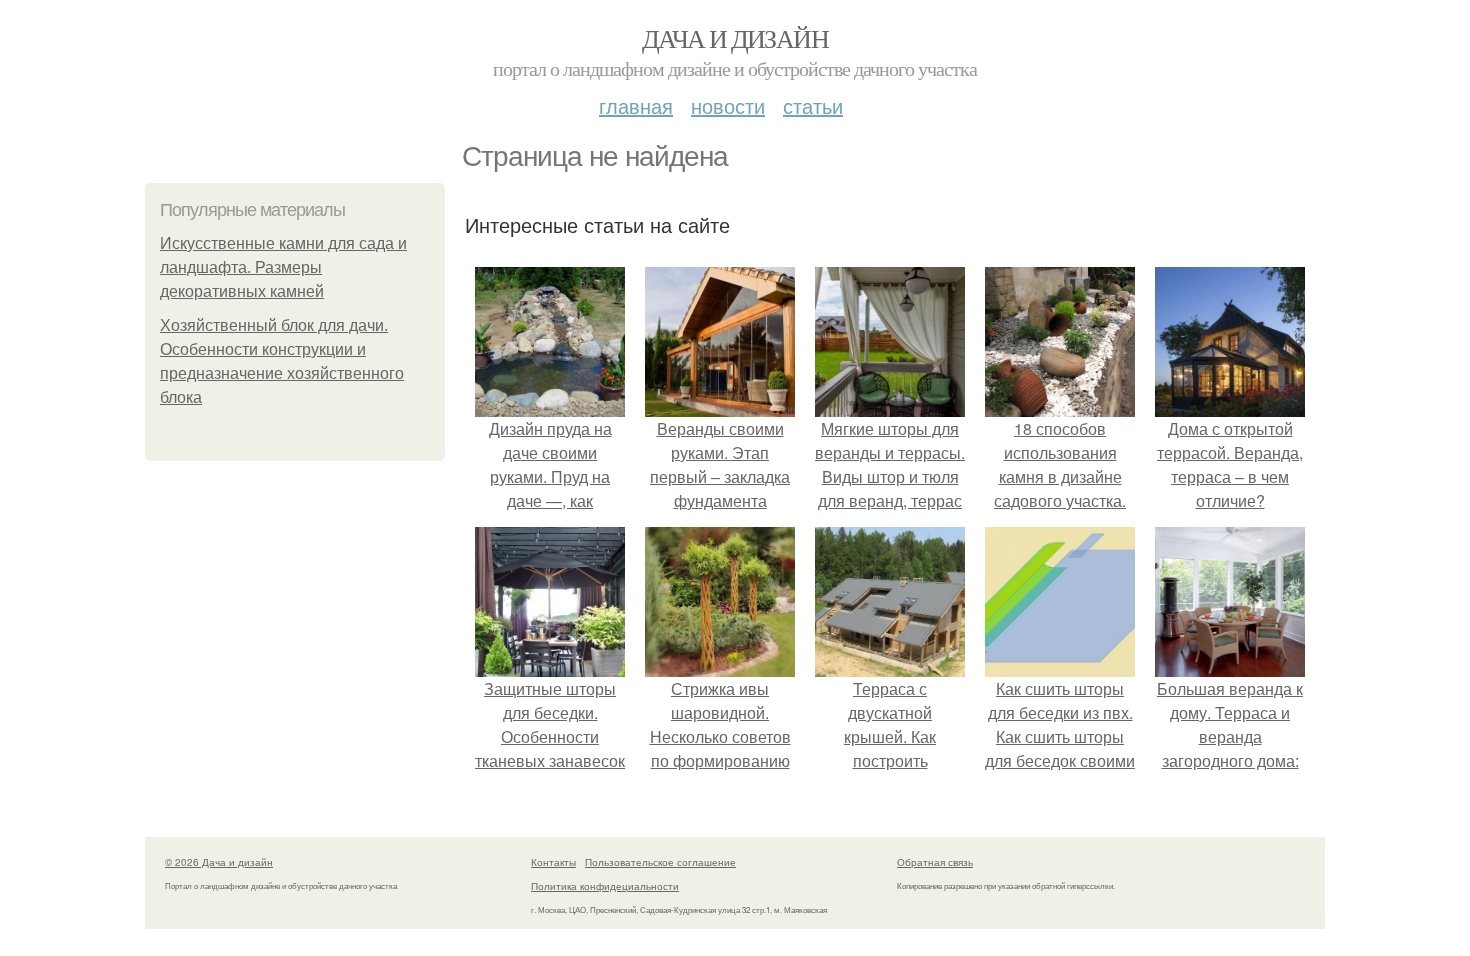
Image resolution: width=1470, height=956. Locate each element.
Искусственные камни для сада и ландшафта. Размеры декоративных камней (283, 267)
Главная (636, 105)
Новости (728, 105)
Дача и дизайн (735, 38)
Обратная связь (935, 862)
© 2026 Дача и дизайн (219, 862)
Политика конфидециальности (605, 886)
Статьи (813, 105)
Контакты (553, 862)
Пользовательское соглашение (660, 862)
